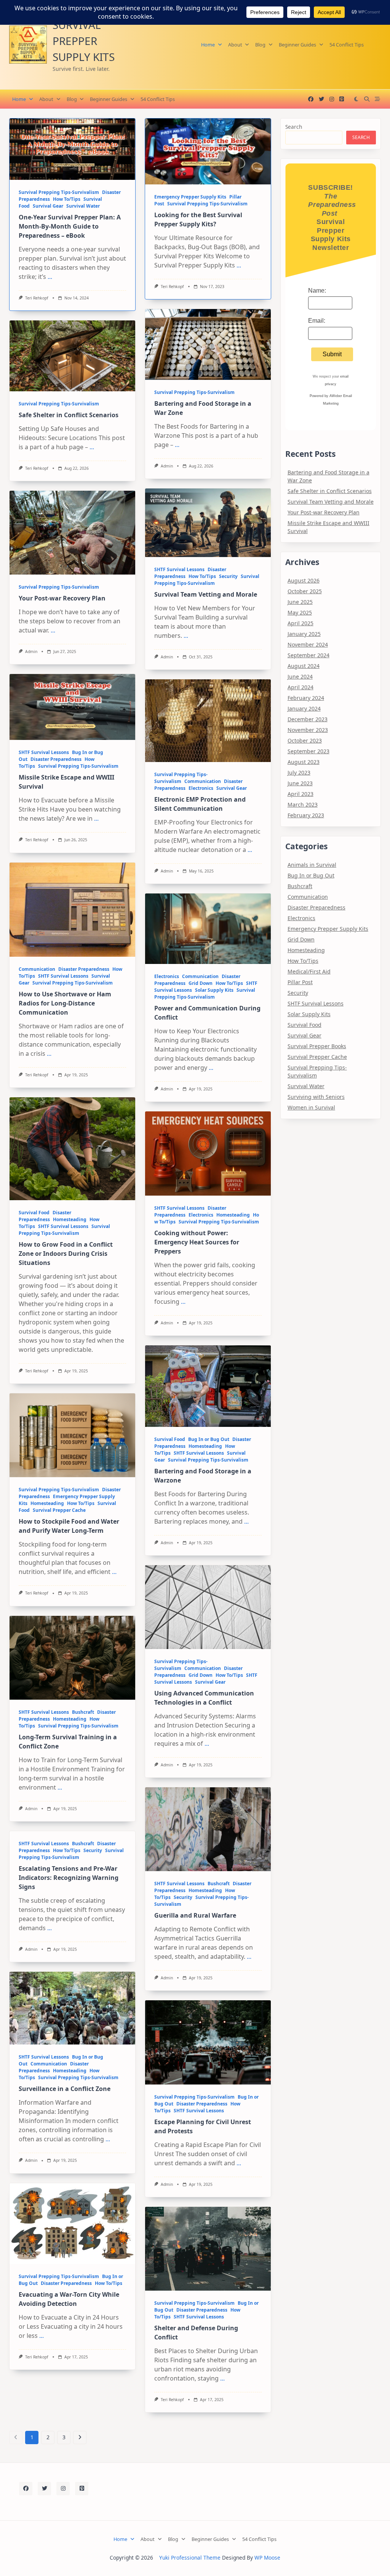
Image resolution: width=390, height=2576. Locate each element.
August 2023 (304, 762)
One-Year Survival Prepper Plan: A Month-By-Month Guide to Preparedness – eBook (70, 226)
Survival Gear (48, 206)
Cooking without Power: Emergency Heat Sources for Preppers (197, 1242)
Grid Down (201, 983)
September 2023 (308, 751)
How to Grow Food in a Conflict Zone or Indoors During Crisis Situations (66, 1254)
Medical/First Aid (309, 971)
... (50, 277)
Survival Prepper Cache (59, 1510)
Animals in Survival (312, 865)
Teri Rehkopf (37, 298)
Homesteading (70, 1219)
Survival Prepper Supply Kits (84, 41)
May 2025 (300, 612)
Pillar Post (300, 982)
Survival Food (34, 1213)
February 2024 (306, 698)
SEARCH (361, 137)
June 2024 (300, 676)
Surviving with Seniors (316, 1097)
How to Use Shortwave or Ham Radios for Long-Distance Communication (65, 1003)
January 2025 (304, 634)
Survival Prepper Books (317, 1046)
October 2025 (305, 591)
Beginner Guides (297, 45)
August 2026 (304, 580)
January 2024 (304, 708)
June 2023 (300, 783)
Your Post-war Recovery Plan (62, 598)
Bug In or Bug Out (209, 1439)
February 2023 (306, 815)
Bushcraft (83, 1712)
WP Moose (267, 2558)
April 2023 (300, 794)
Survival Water (83, 206)
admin (167, 466)
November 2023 (308, 730)
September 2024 (308, 655)
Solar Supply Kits (214, 990)
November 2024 (308, 644)
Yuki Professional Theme (190, 2558)
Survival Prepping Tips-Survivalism (59, 192)
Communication (203, 781)
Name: (317, 291)
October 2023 (305, 740)
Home (208, 45)
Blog (260, 45)
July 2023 (299, 772)
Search (294, 127)
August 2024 (304, 666)
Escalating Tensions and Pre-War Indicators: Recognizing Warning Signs (69, 1878)
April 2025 (300, 623)
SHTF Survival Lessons (179, 569)
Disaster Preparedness (56, 759)
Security (228, 576)
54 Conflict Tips (347, 45)
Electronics (201, 788)
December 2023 (308, 719)
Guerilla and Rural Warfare (195, 1915)
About (235, 45)
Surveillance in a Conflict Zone (65, 2089)
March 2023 (303, 804)
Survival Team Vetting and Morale (206, 594)
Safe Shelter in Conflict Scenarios (69, 415)
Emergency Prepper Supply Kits (190, 197)
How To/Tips (67, 199)
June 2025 (300, 602)
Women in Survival (311, 1107)
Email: (317, 321)
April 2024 (300, 687)
